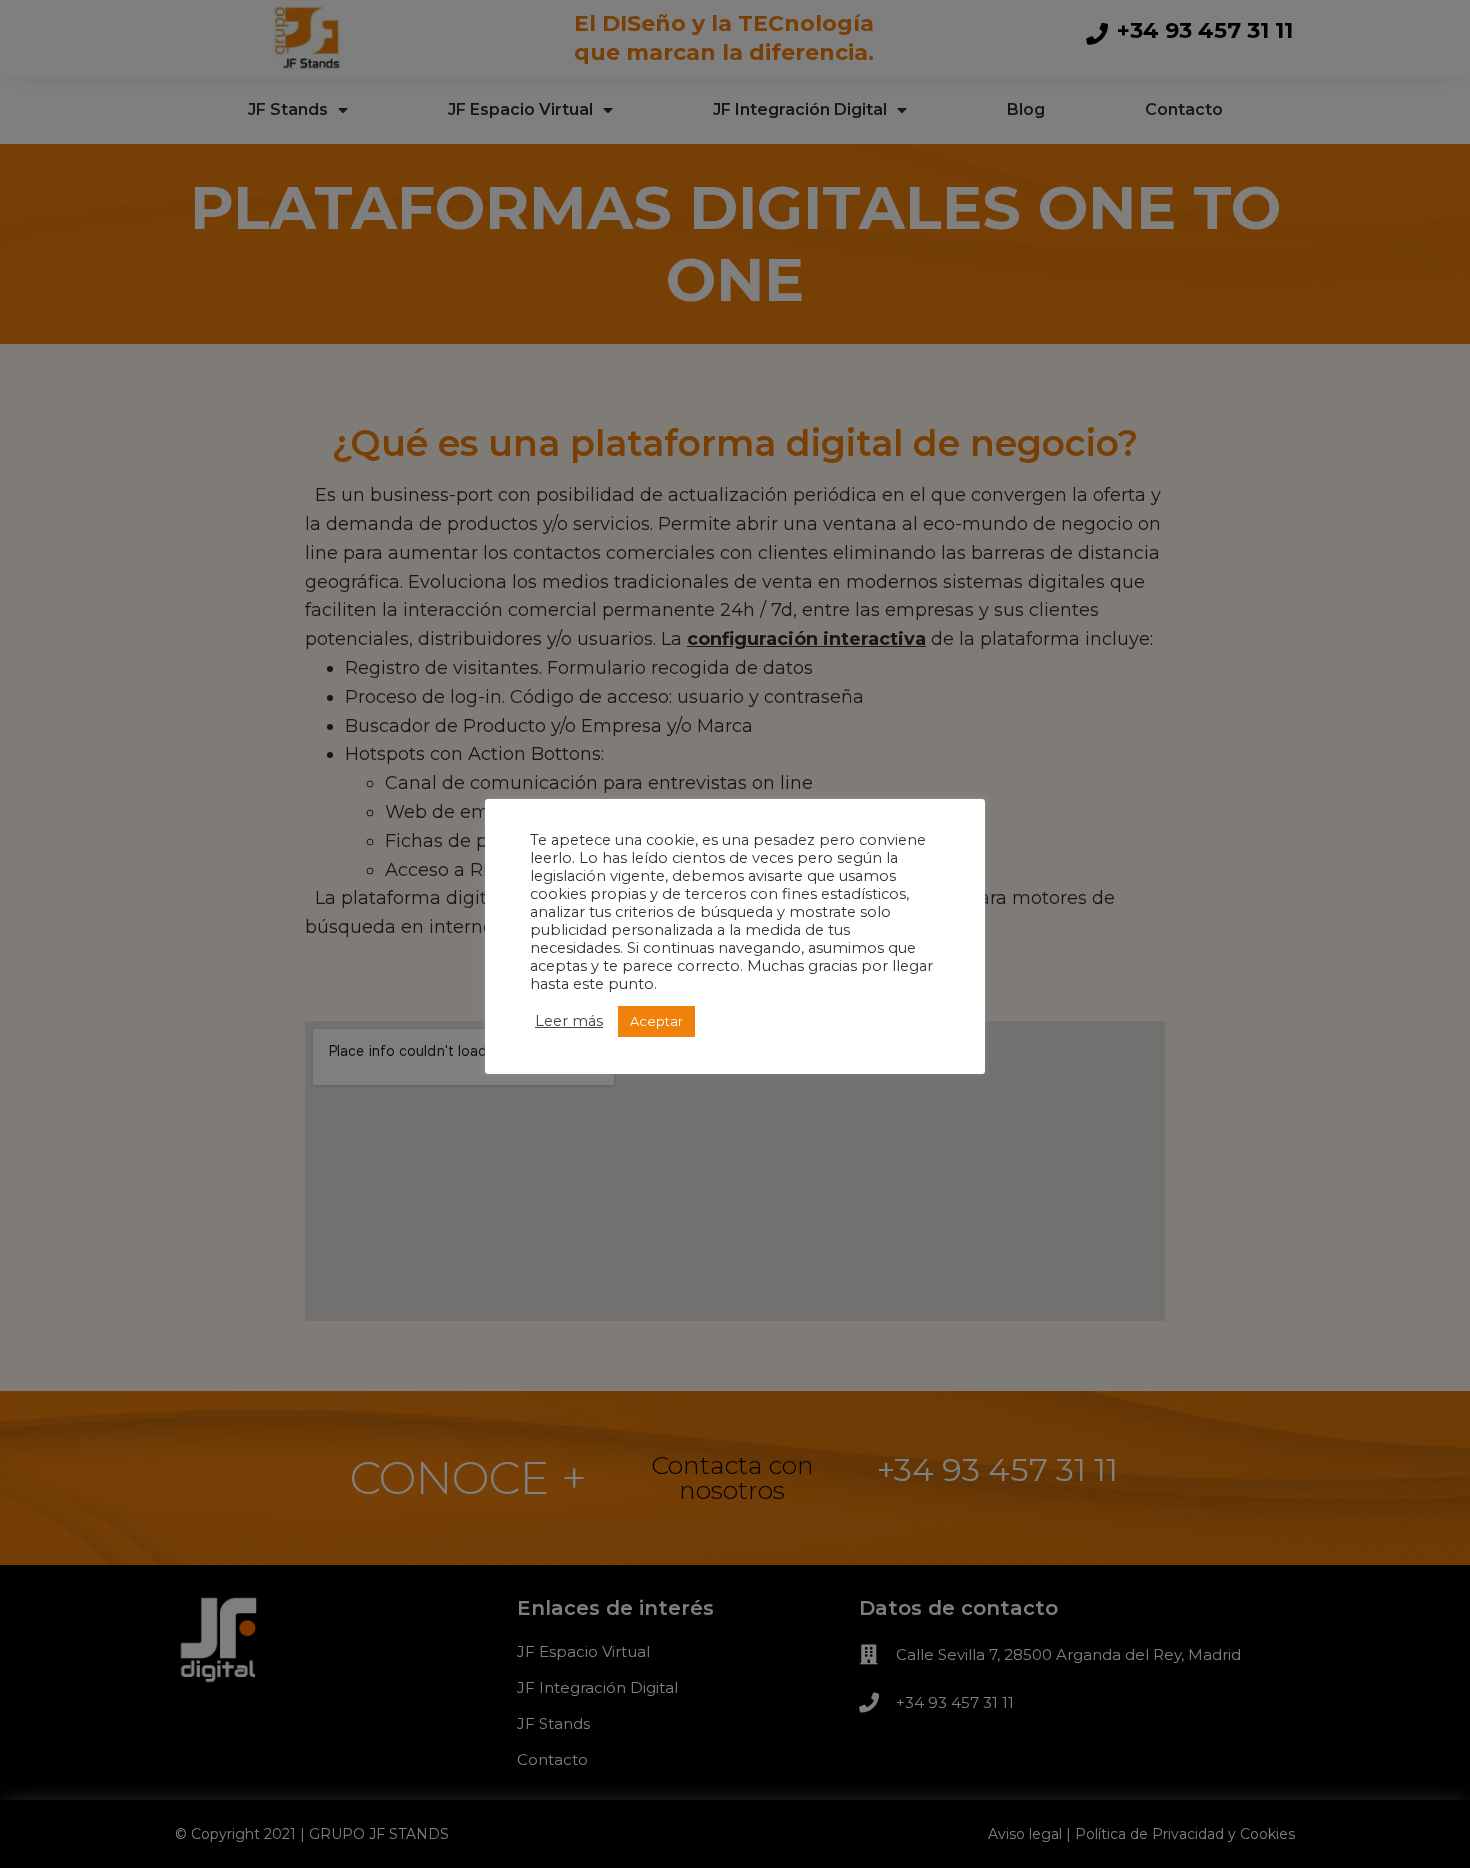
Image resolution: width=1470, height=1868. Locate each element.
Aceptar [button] (656, 1021)
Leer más (569, 1021)
